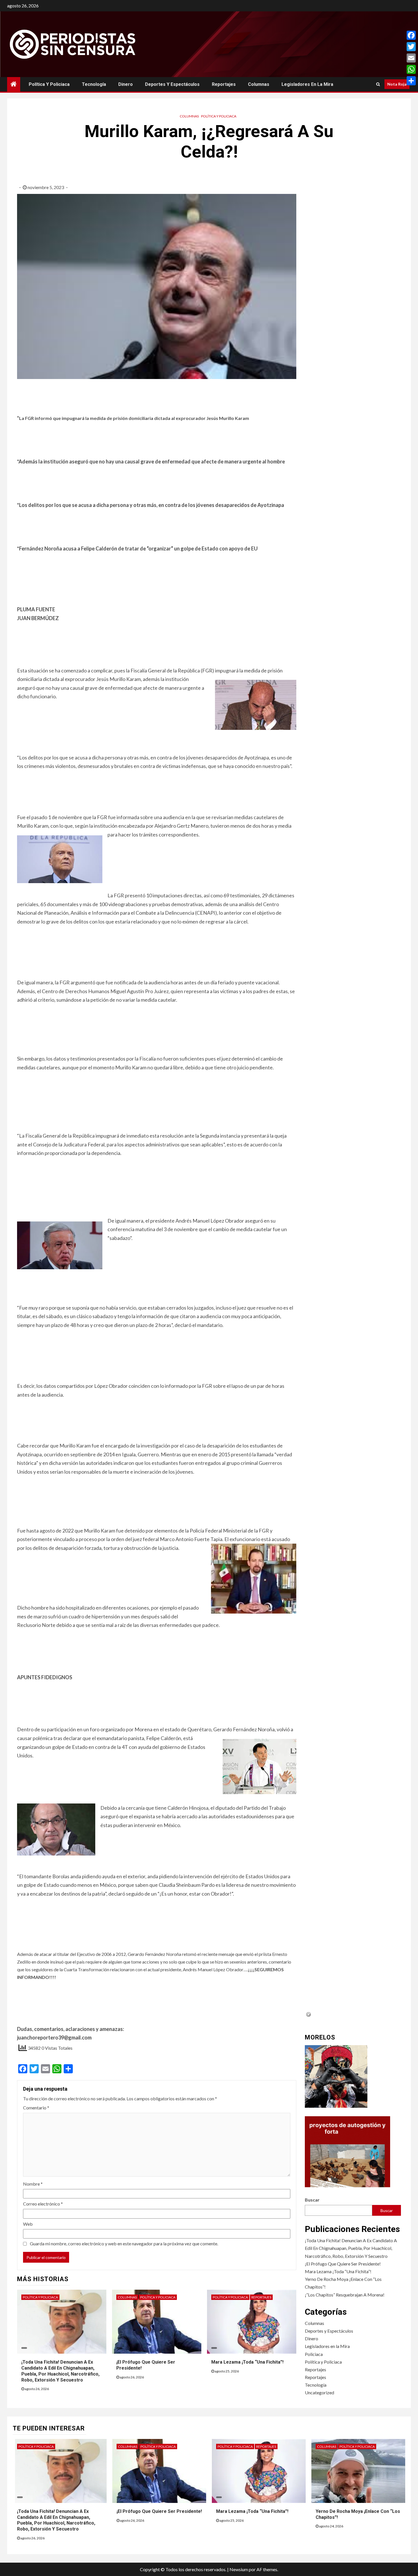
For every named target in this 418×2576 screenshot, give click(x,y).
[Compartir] (411, 81)
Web (28, 2224)
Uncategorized (319, 2392)
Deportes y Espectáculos (172, 84)
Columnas (259, 84)
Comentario (36, 2108)
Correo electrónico (43, 2204)
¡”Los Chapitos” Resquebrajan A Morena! (345, 2295)
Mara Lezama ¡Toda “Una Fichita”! (247, 2362)
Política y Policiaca (49, 84)
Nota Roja (397, 84)
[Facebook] (411, 35)
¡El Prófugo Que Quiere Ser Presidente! (343, 2264)
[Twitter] (411, 47)
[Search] (378, 84)
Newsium (239, 2569)
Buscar (312, 2200)
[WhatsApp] (411, 69)
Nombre (33, 2184)
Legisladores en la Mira (307, 84)
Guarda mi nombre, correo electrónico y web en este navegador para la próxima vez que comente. (124, 2243)
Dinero (126, 84)
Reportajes (224, 84)
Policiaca (314, 2354)
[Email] (411, 58)
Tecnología (94, 84)
